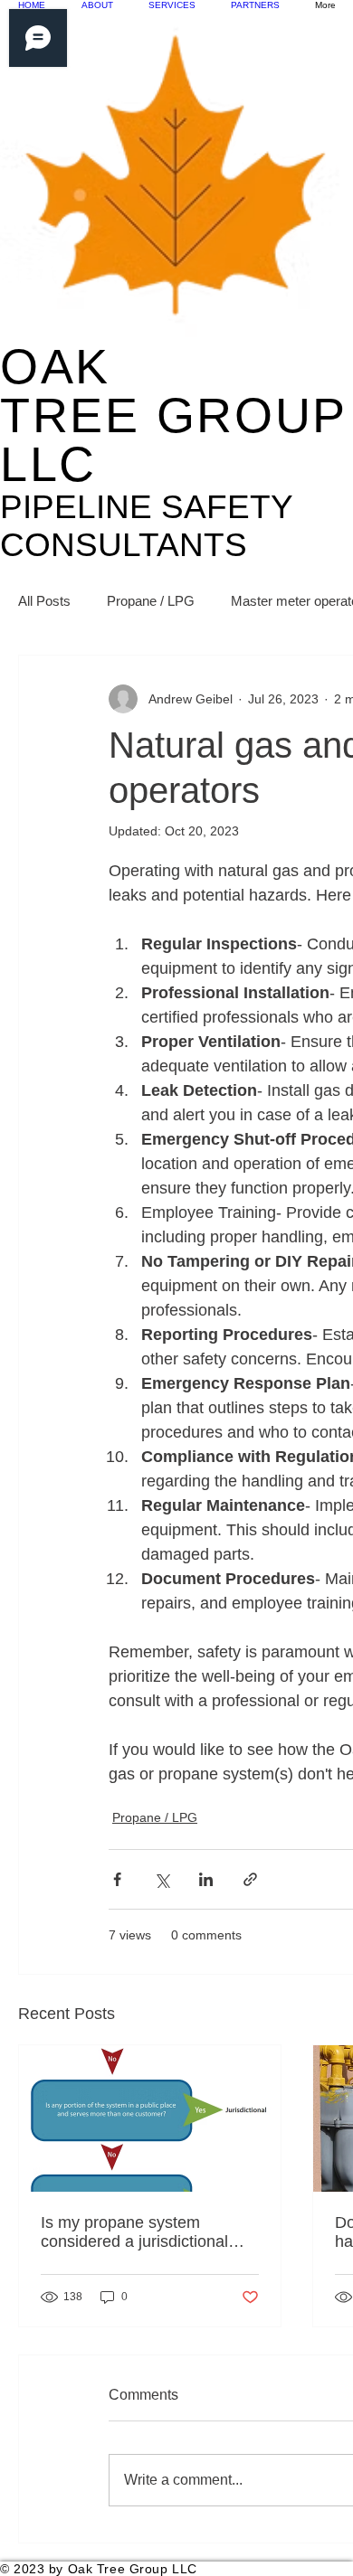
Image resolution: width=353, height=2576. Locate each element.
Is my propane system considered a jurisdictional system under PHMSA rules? (145, 2232)
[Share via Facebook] (117, 1879)
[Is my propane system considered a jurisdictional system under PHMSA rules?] (150, 2118)
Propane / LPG (151, 601)
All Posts (44, 601)
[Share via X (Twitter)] (162, 1879)
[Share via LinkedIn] (206, 1879)
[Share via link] (250, 1879)
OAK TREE (173, 415)
